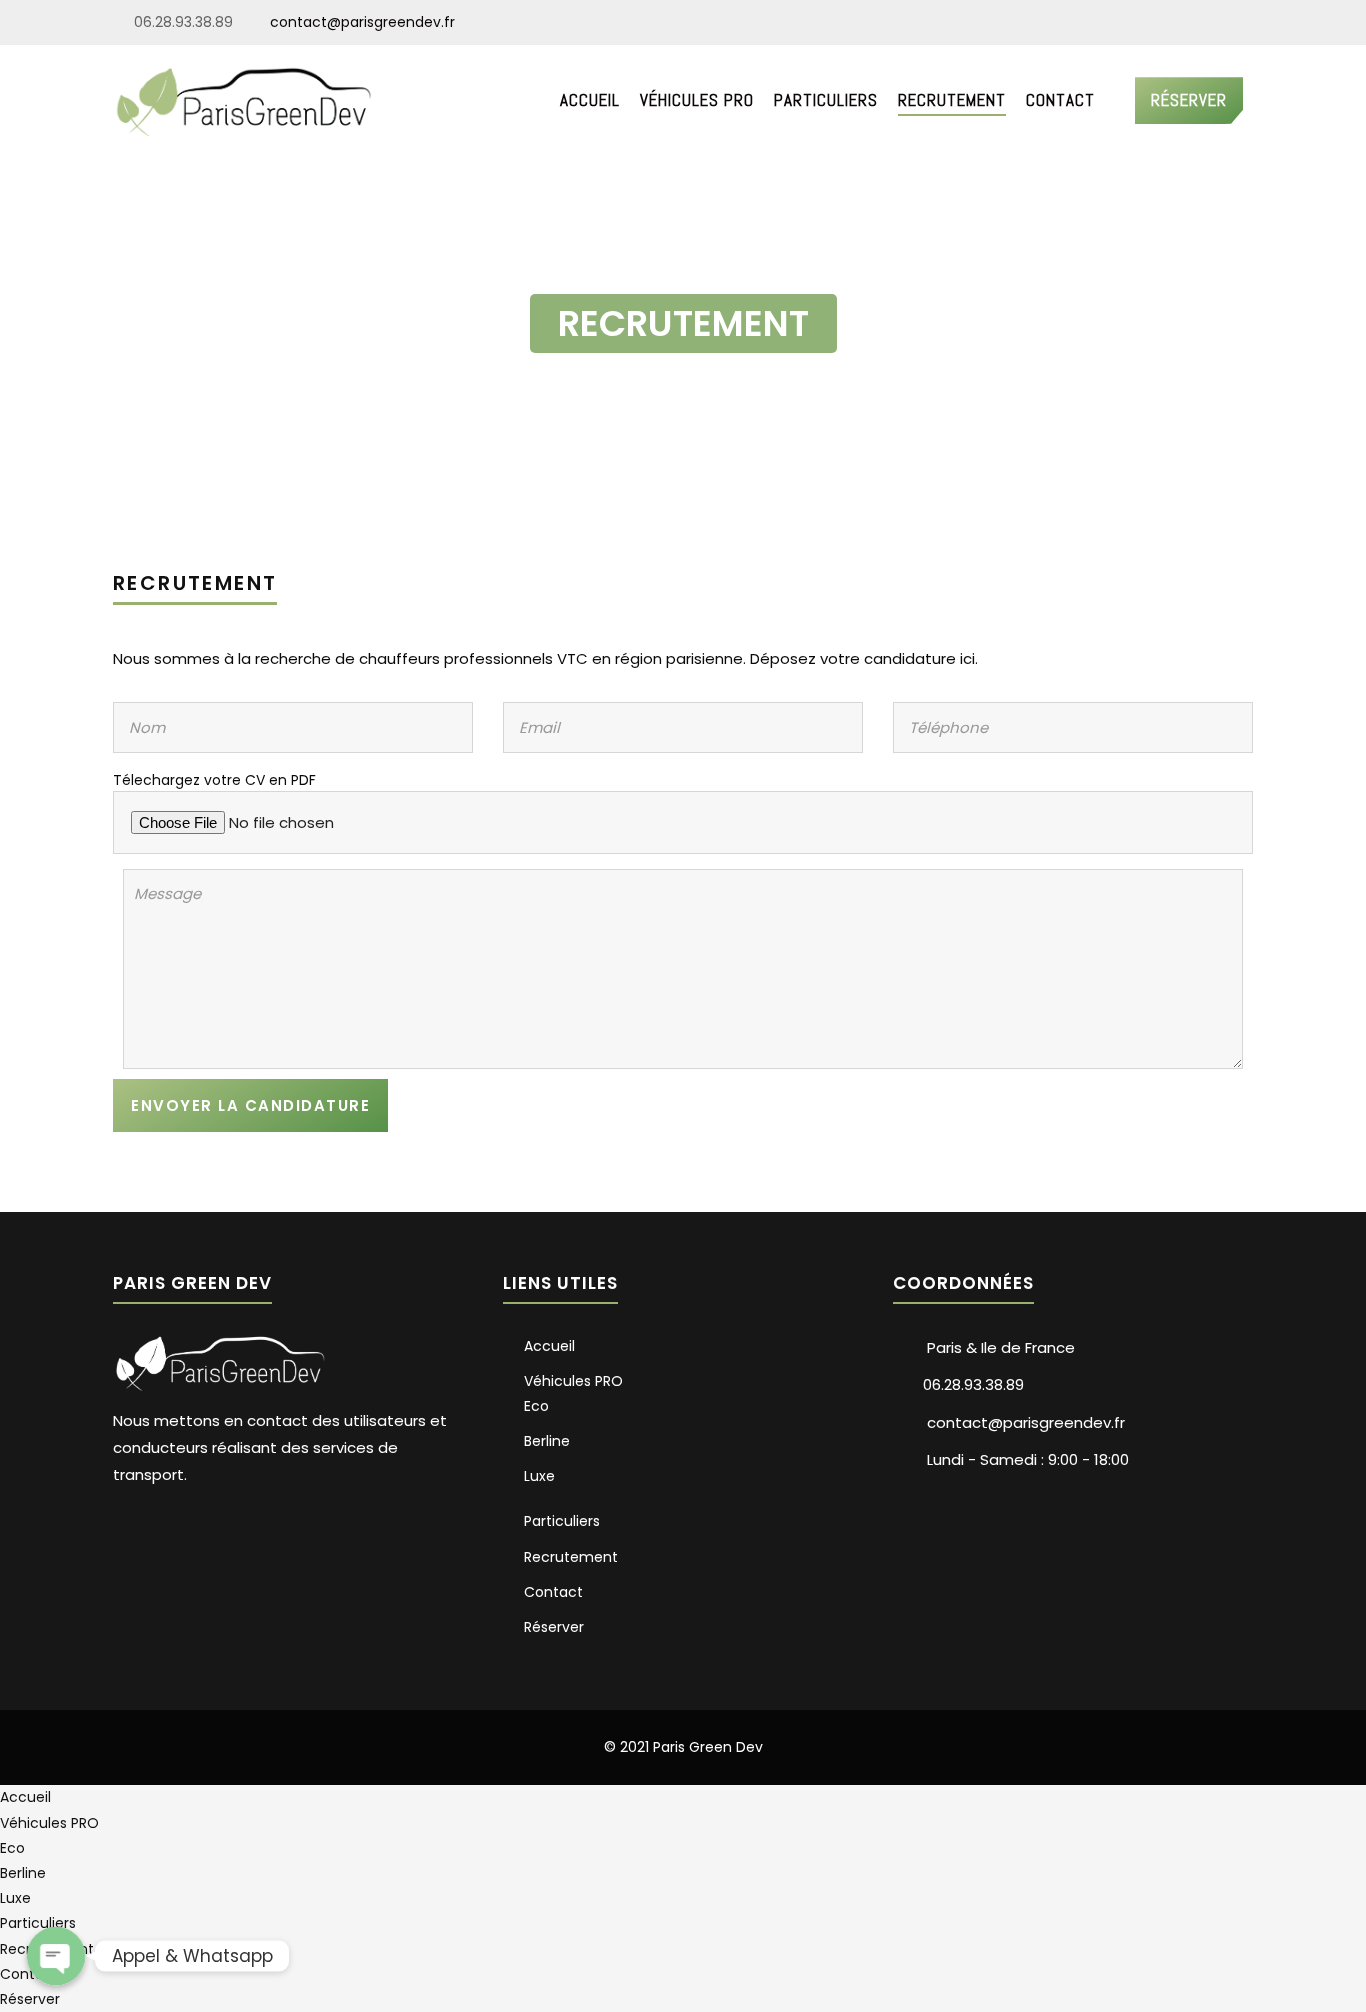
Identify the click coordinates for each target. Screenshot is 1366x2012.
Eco (536, 1406)
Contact (1060, 100)
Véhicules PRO (697, 100)
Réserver (1189, 100)
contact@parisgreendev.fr (360, 22)
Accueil (590, 100)
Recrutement (952, 100)
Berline (547, 1441)
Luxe (539, 1476)
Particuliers (826, 100)
